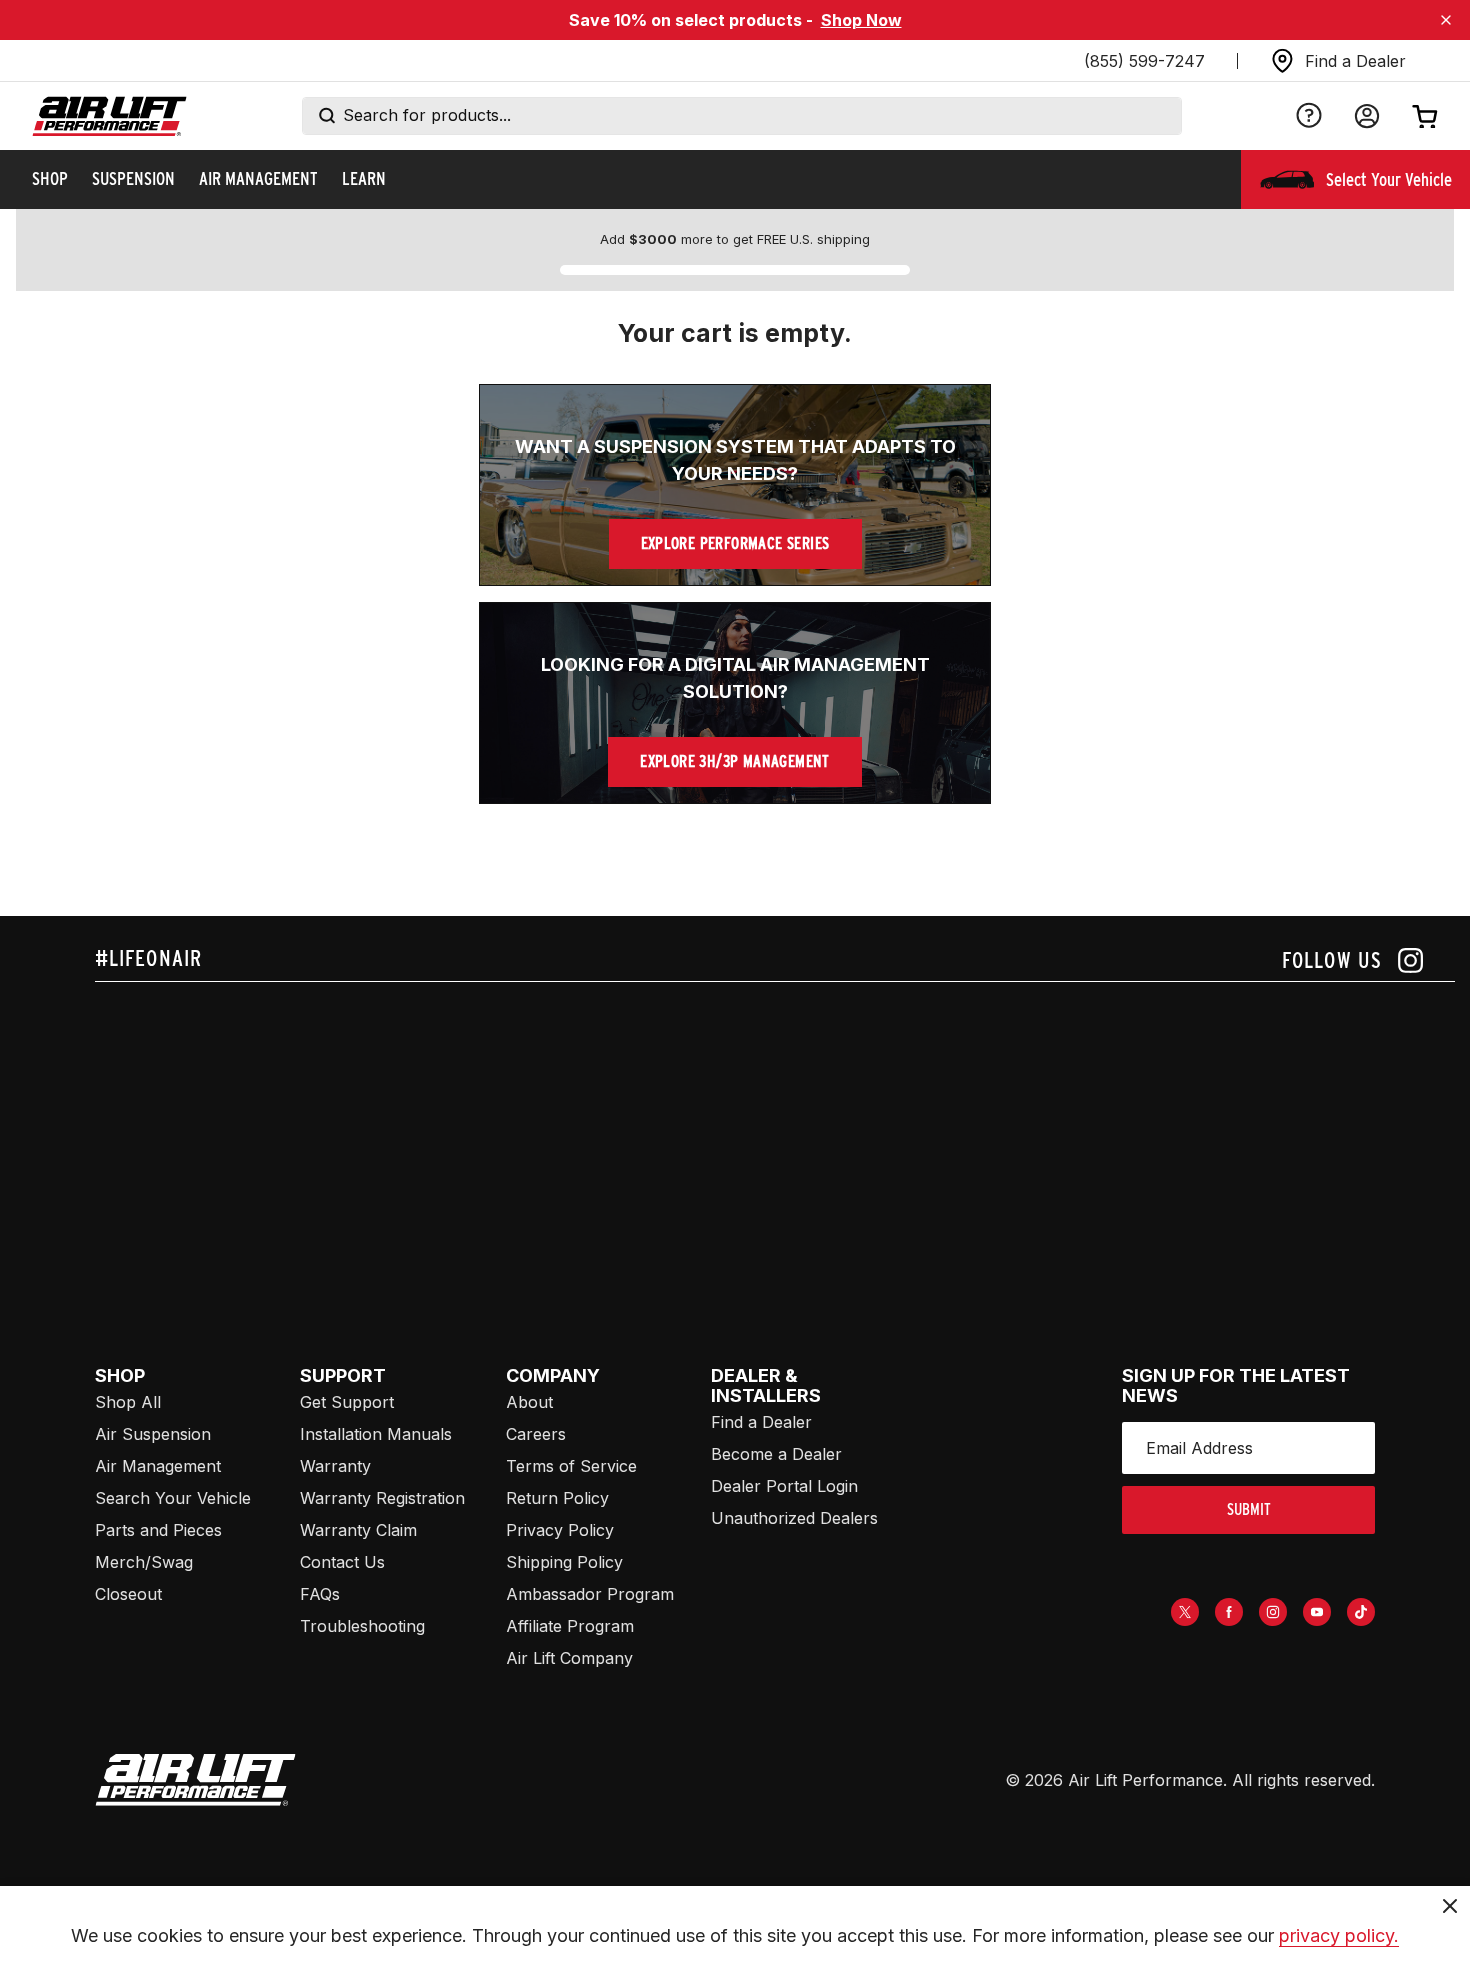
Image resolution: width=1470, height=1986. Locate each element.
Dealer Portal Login (784, 1486)
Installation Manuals (376, 1434)
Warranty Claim (358, 1530)
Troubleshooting (362, 1626)
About (529, 1402)
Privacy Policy (560, 1530)
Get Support (347, 1402)
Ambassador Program (590, 1594)
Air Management (158, 1466)
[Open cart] (1425, 116)
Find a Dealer (761, 1422)
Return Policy (557, 1498)
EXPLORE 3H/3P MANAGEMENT (735, 761)
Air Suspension (153, 1434)
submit (1249, 1509)
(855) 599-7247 (1144, 61)
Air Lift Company (569, 1658)
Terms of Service (571, 1466)
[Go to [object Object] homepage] (195, 1780)
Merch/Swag (144, 1562)
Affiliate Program (570, 1626)
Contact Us (342, 1562)
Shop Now (861, 20)
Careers (536, 1434)
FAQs (320, 1594)
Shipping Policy (564, 1562)
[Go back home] (109, 116)
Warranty (335, 1466)
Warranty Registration (382, 1498)
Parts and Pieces (158, 1530)
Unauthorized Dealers (794, 1518)
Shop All (128, 1402)
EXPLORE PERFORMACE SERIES (735, 543)
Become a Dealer (776, 1454)
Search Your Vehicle (173, 1498)
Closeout (128, 1594)
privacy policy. (1339, 1935)
